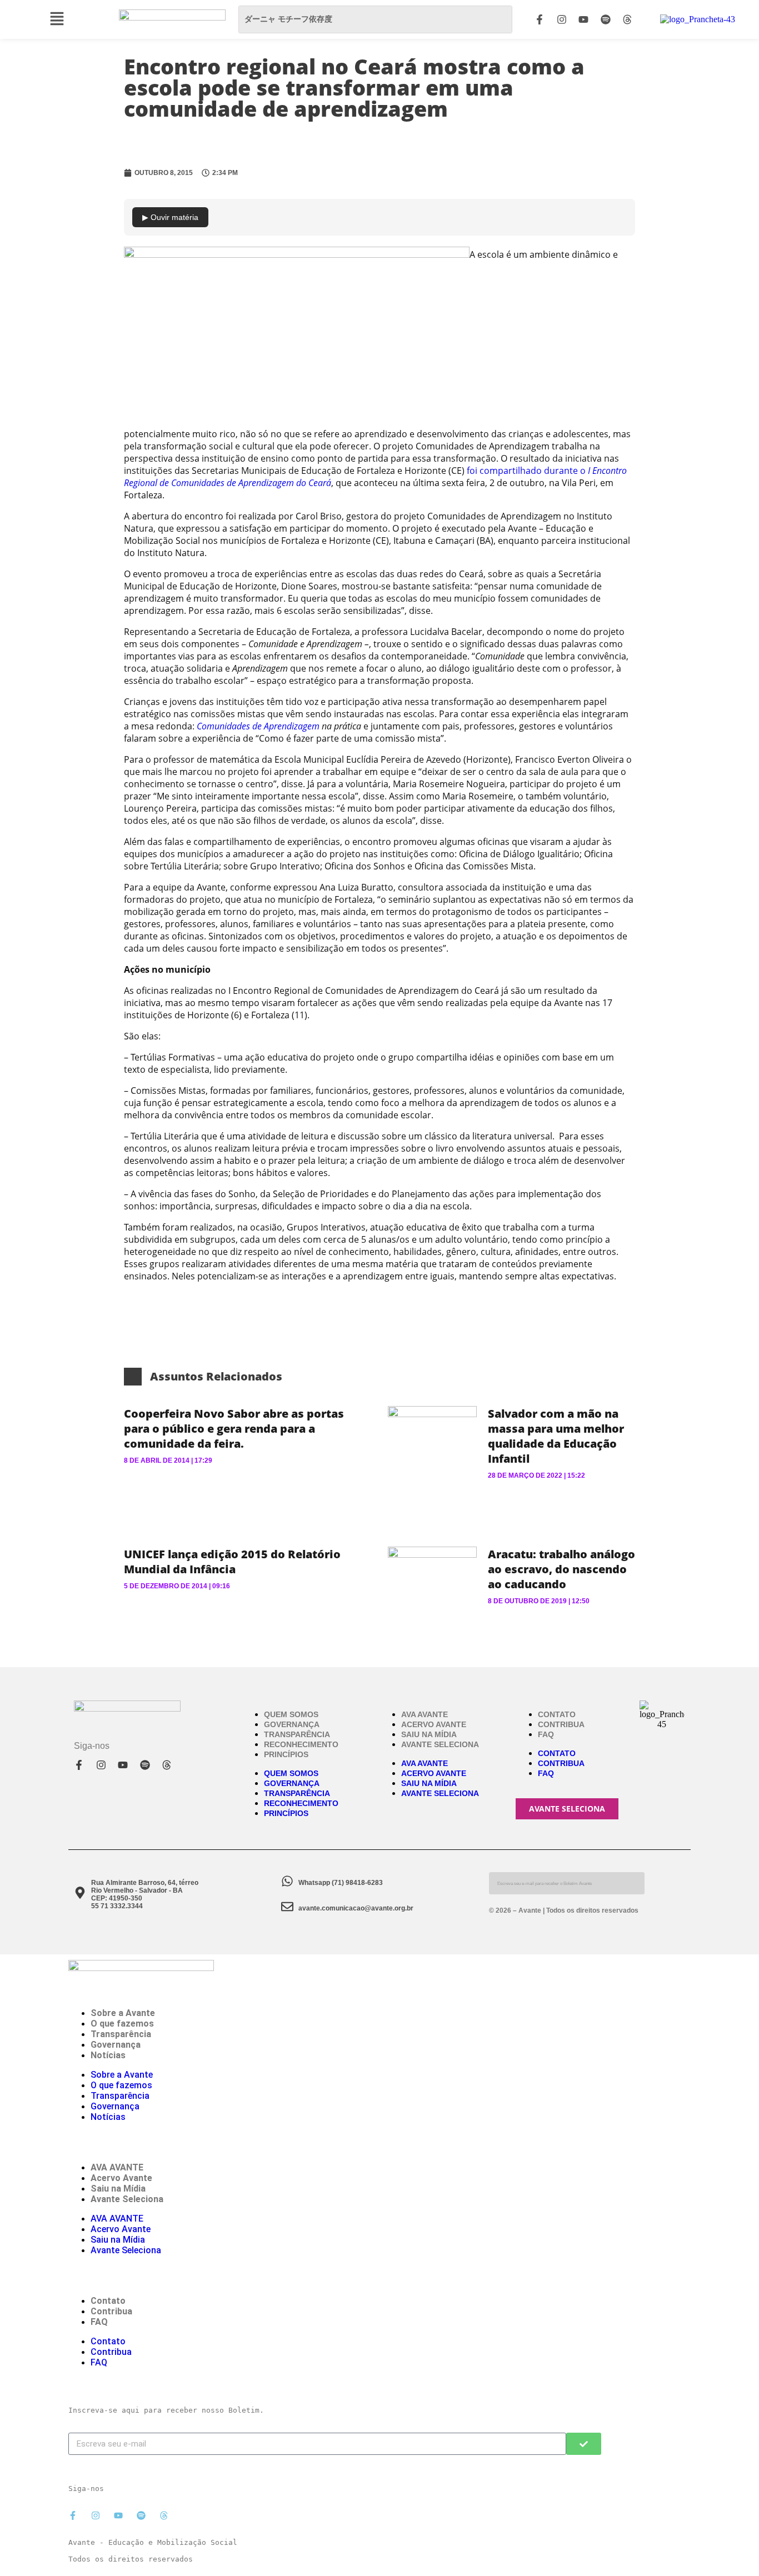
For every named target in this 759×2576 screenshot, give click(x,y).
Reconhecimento (301, 1744)
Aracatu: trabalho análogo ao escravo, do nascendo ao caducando (561, 1569)
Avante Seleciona (440, 1744)
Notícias (108, 2055)
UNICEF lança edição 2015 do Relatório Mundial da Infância (232, 1562)
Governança (292, 1724)
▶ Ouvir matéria (170, 217)
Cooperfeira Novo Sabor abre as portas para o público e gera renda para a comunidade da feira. (234, 1429)
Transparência (297, 1734)
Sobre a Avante (123, 2013)
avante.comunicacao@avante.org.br (356, 1908)
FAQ (546, 1734)
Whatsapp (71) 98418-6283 (341, 1883)
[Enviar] (584, 2444)
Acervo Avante (434, 1724)
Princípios (286, 1754)
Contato (557, 1714)
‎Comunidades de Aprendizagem (258, 726)
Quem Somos (291, 1714)
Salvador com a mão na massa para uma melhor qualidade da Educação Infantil (556, 1436)
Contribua (561, 1724)
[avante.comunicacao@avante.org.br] (287, 1907)
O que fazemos (122, 2024)
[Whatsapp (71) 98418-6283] (287, 1881)
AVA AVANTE (425, 1714)
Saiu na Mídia (429, 1734)
